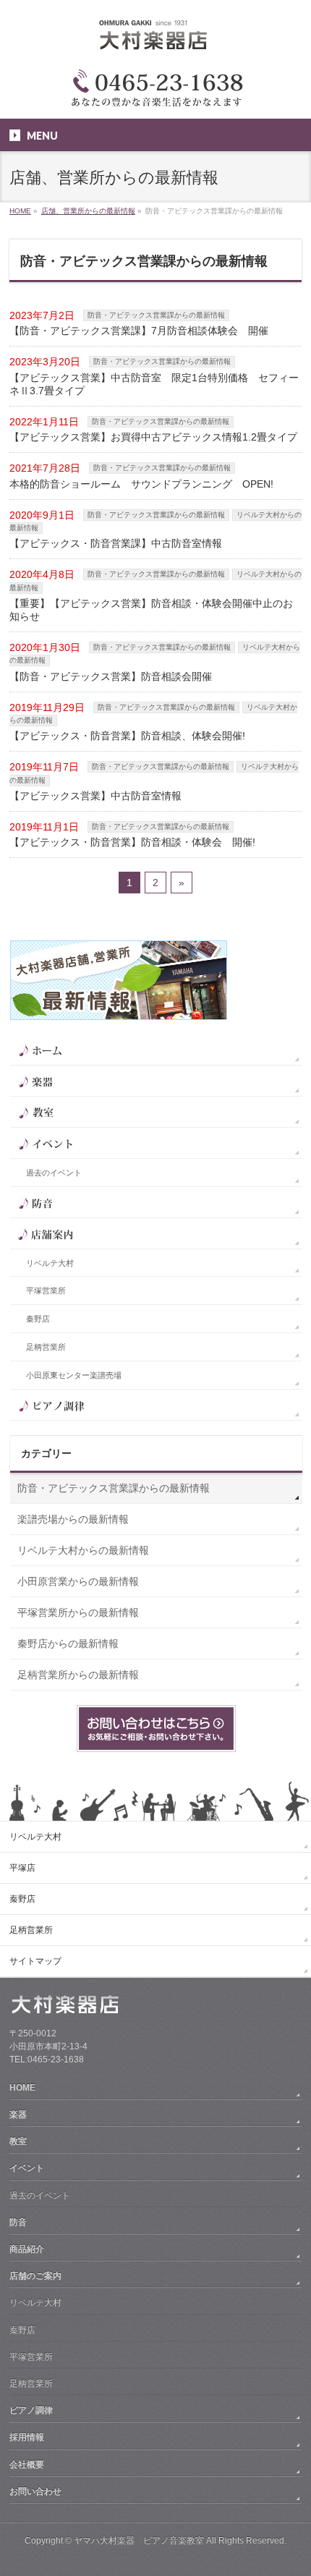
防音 (18, 2222)
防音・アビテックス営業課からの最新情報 (156, 315)
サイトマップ (35, 1961)
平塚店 (22, 1868)
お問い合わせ (35, 2491)
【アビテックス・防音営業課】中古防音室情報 (116, 543)
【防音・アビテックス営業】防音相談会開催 (111, 676)
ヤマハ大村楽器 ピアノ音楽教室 (139, 2541)
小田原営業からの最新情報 (78, 1581)
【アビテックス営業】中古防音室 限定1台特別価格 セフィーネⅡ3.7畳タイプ (154, 384)
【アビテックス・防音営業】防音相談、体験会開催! (127, 736)
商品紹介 (27, 2249)
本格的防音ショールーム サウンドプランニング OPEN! (141, 484)
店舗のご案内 (35, 2276)
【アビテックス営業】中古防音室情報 (95, 796)
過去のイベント (54, 1173)
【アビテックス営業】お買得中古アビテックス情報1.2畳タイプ (153, 437)
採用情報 (27, 2437)
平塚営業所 (46, 1291)
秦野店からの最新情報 (68, 1644)
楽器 (18, 2114)
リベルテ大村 (50, 1263)
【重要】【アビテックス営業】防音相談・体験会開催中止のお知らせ (151, 610)
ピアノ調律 (31, 2410)
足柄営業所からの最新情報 (78, 1675)
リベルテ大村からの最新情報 (83, 1550)
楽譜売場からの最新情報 (73, 1519)
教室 (18, 2141)
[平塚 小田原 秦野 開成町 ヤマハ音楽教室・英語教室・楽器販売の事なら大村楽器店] (155, 42)
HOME (22, 2088)
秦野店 (38, 1319)
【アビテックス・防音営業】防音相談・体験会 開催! (132, 842)
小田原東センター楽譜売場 (74, 1375)
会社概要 (27, 2465)
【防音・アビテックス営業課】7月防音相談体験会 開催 (139, 331)
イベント (27, 2168)
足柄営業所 (46, 1347)
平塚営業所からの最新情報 (78, 1612)
